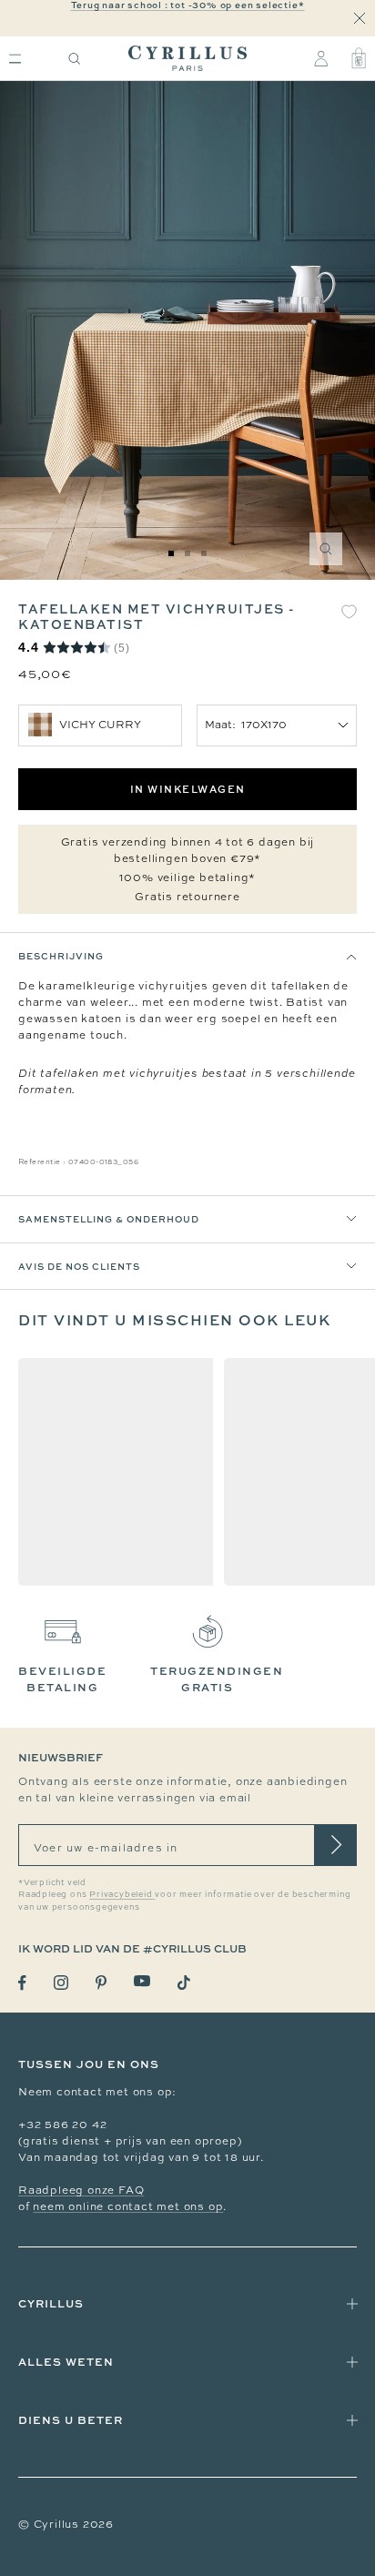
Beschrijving (61, 956)
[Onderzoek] (75, 59)
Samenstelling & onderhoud (109, 1219)
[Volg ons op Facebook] (22, 1983)
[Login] (321, 58)
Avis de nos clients (79, 1266)
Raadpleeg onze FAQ (81, 2190)
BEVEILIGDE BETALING (62, 1679)
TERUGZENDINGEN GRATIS (217, 1679)
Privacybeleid (122, 1894)
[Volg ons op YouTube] (142, 1981)
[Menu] (15, 59)
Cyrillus (51, 2303)
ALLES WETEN (66, 2362)
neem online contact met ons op (128, 2206)
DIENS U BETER (71, 2420)
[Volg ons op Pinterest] (101, 1983)
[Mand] (359, 58)
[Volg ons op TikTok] (184, 1983)
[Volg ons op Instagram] (61, 1983)
